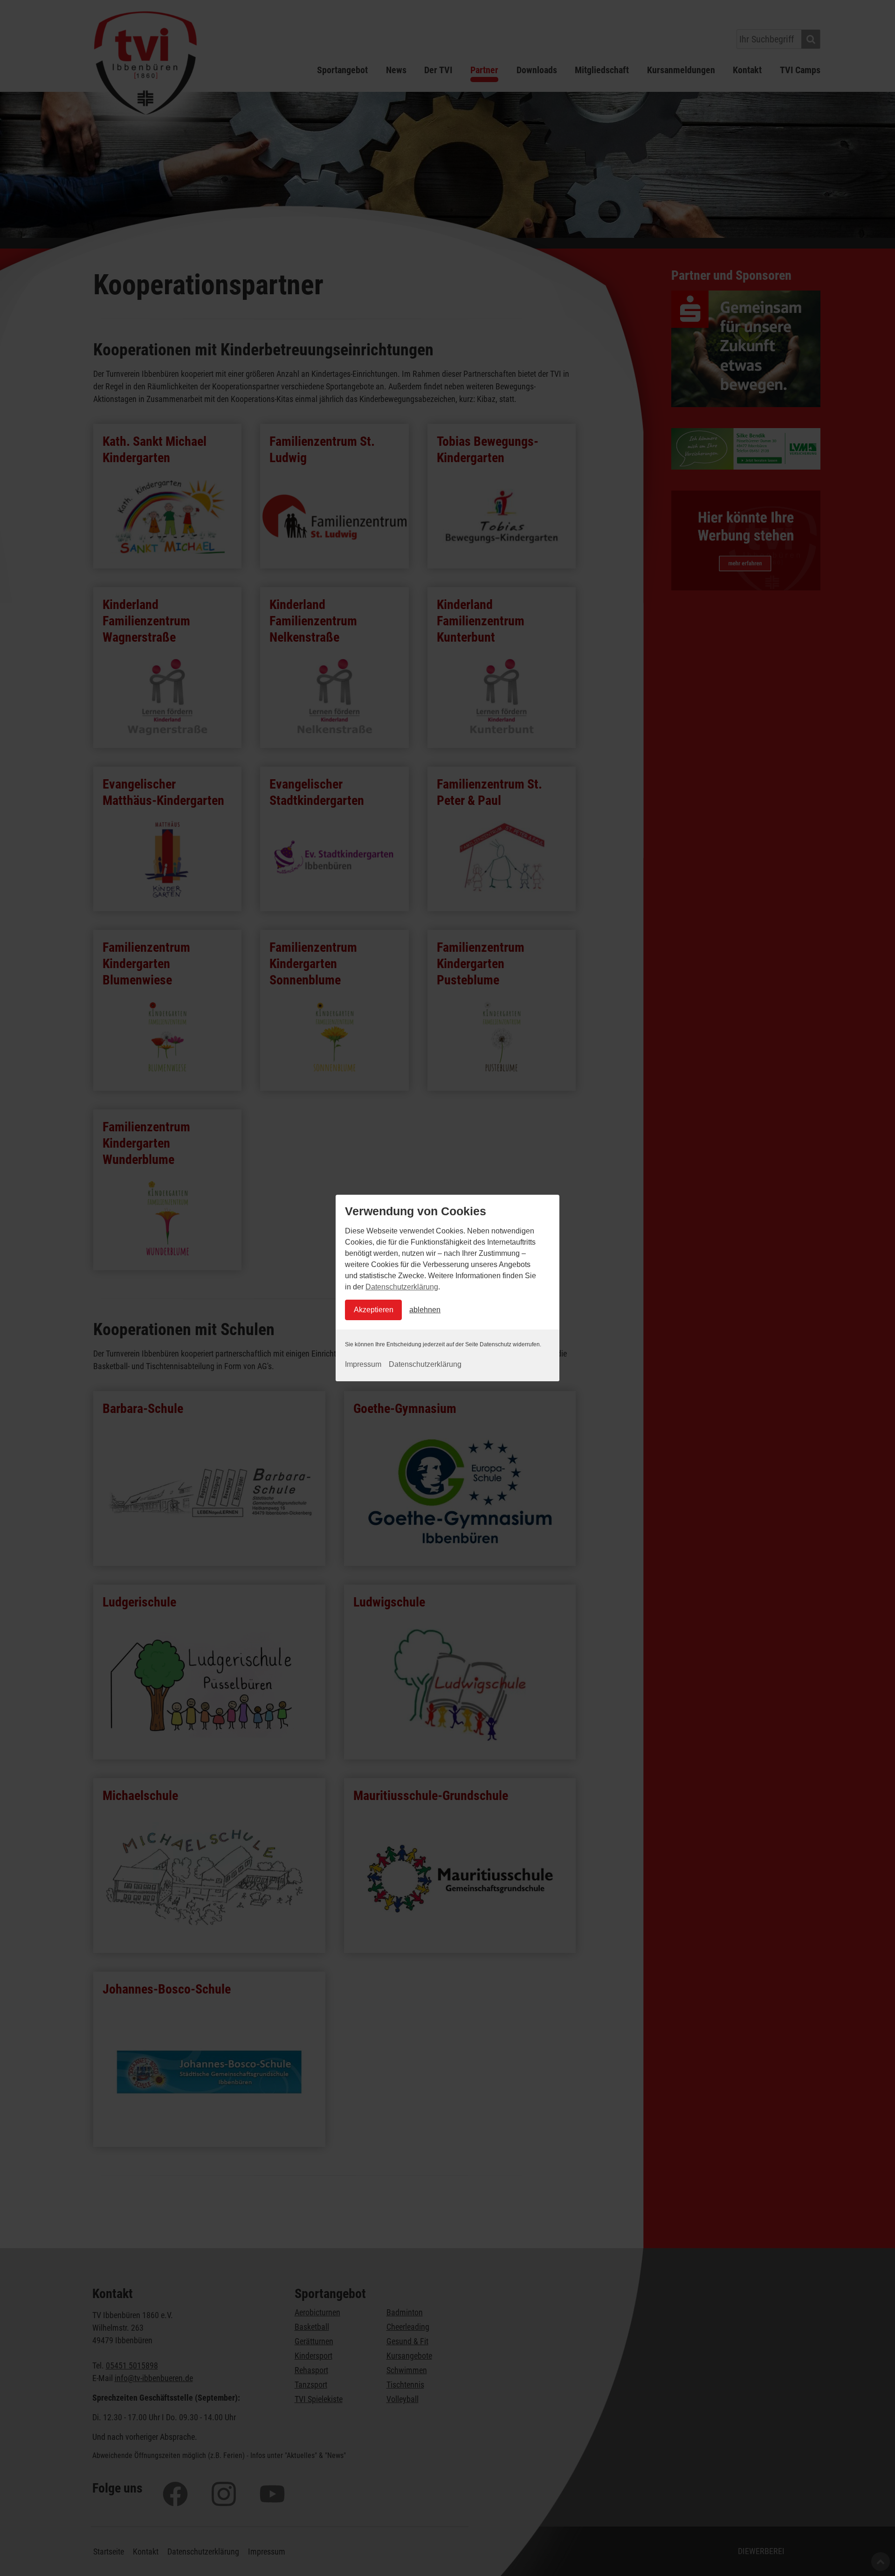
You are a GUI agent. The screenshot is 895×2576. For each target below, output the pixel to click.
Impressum (363, 1364)
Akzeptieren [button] (374, 1310)
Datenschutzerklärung (402, 1287)
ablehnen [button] (425, 1310)
